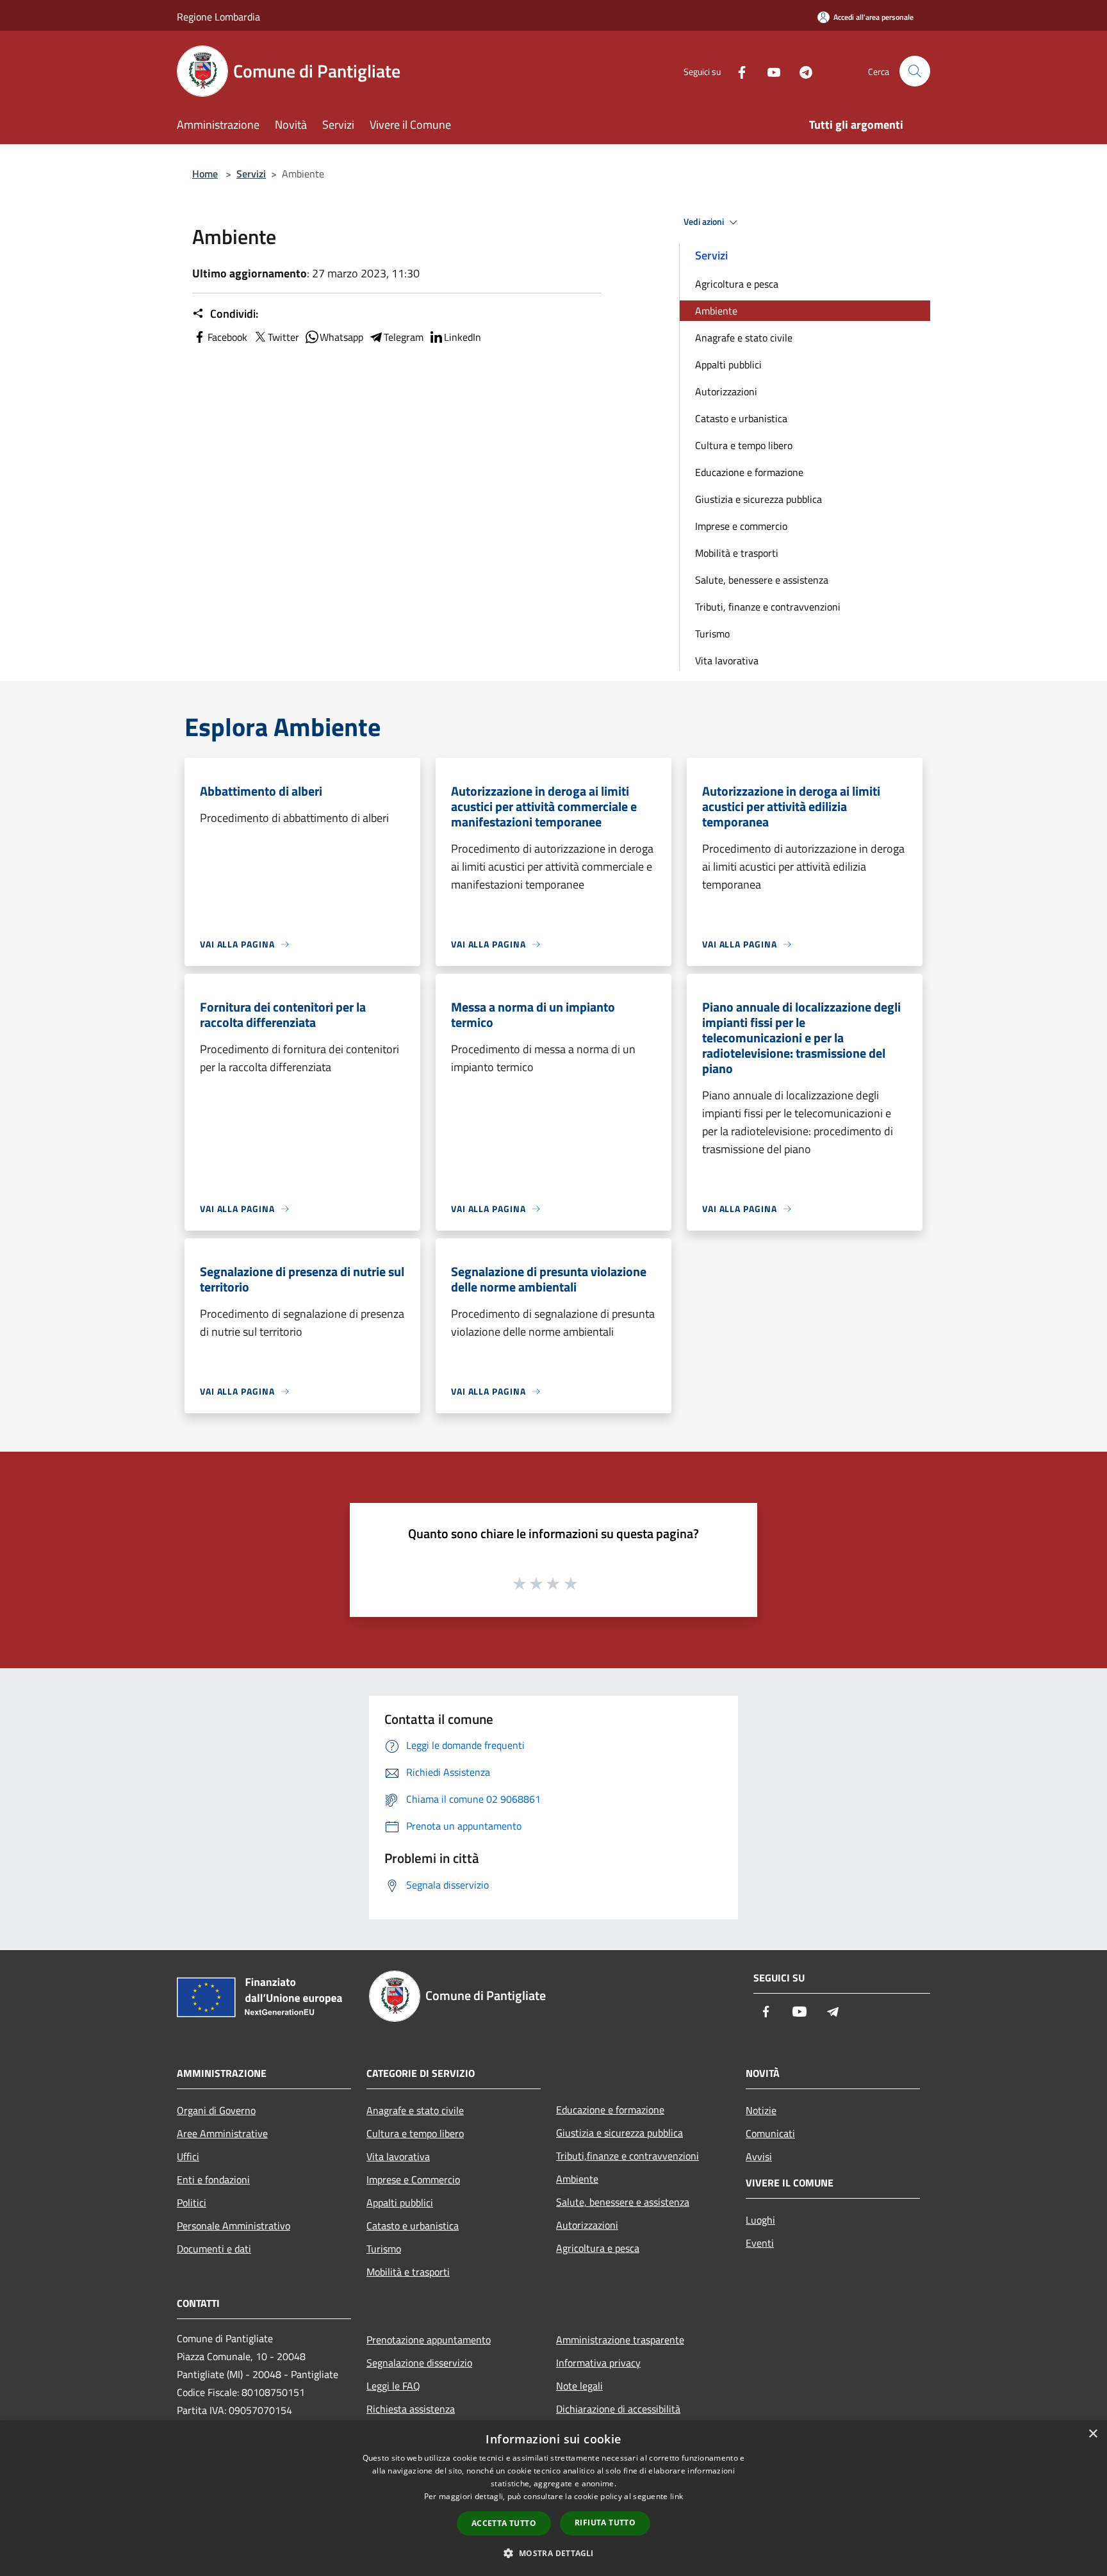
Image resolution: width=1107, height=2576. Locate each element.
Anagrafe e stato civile (744, 338)
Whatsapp (341, 337)
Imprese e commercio (741, 526)
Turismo (712, 634)
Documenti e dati (214, 2249)
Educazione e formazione (749, 472)
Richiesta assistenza (411, 2409)
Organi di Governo (216, 2110)
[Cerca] (915, 71)
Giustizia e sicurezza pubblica (758, 499)
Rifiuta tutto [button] (605, 2523)
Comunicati (770, 2133)
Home (205, 174)
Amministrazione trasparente (620, 2340)
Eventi (760, 2243)
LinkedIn (463, 337)
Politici (192, 2203)
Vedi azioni (705, 222)
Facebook (227, 337)
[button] (553, 2553)
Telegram (404, 337)
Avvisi (759, 2156)
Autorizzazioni (726, 391)
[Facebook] (737, 71)
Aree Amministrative (222, 2133)
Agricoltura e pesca (737, 284)
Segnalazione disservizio (419, 2363)
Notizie (761, 2110)
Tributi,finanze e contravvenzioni (627, 2156)
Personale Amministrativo (234, 2226)
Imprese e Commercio (413, 2179)
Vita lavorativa (727, 660)
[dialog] (553, 2498)
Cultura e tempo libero (744, 445)
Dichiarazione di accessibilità (618, 2409)
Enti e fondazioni (213, 2179)
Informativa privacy (598, 2363)
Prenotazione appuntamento (429, 2340)
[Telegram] (801, 71)
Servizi (251, 174)
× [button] (1093, 2434)
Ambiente (716, 311)
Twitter (283, 337)
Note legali (579, 2386)
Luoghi (760, 2220)
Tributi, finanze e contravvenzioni (768, 607)
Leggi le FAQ (393, 2386)
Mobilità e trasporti (737, 553)
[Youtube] (769, 71)
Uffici (188, 2156)
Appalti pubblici (728, 365)
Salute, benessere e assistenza (762, 580)
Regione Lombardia (218, 17)
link (676, 2496)
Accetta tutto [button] (504, 2523)
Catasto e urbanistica (741, 418)
